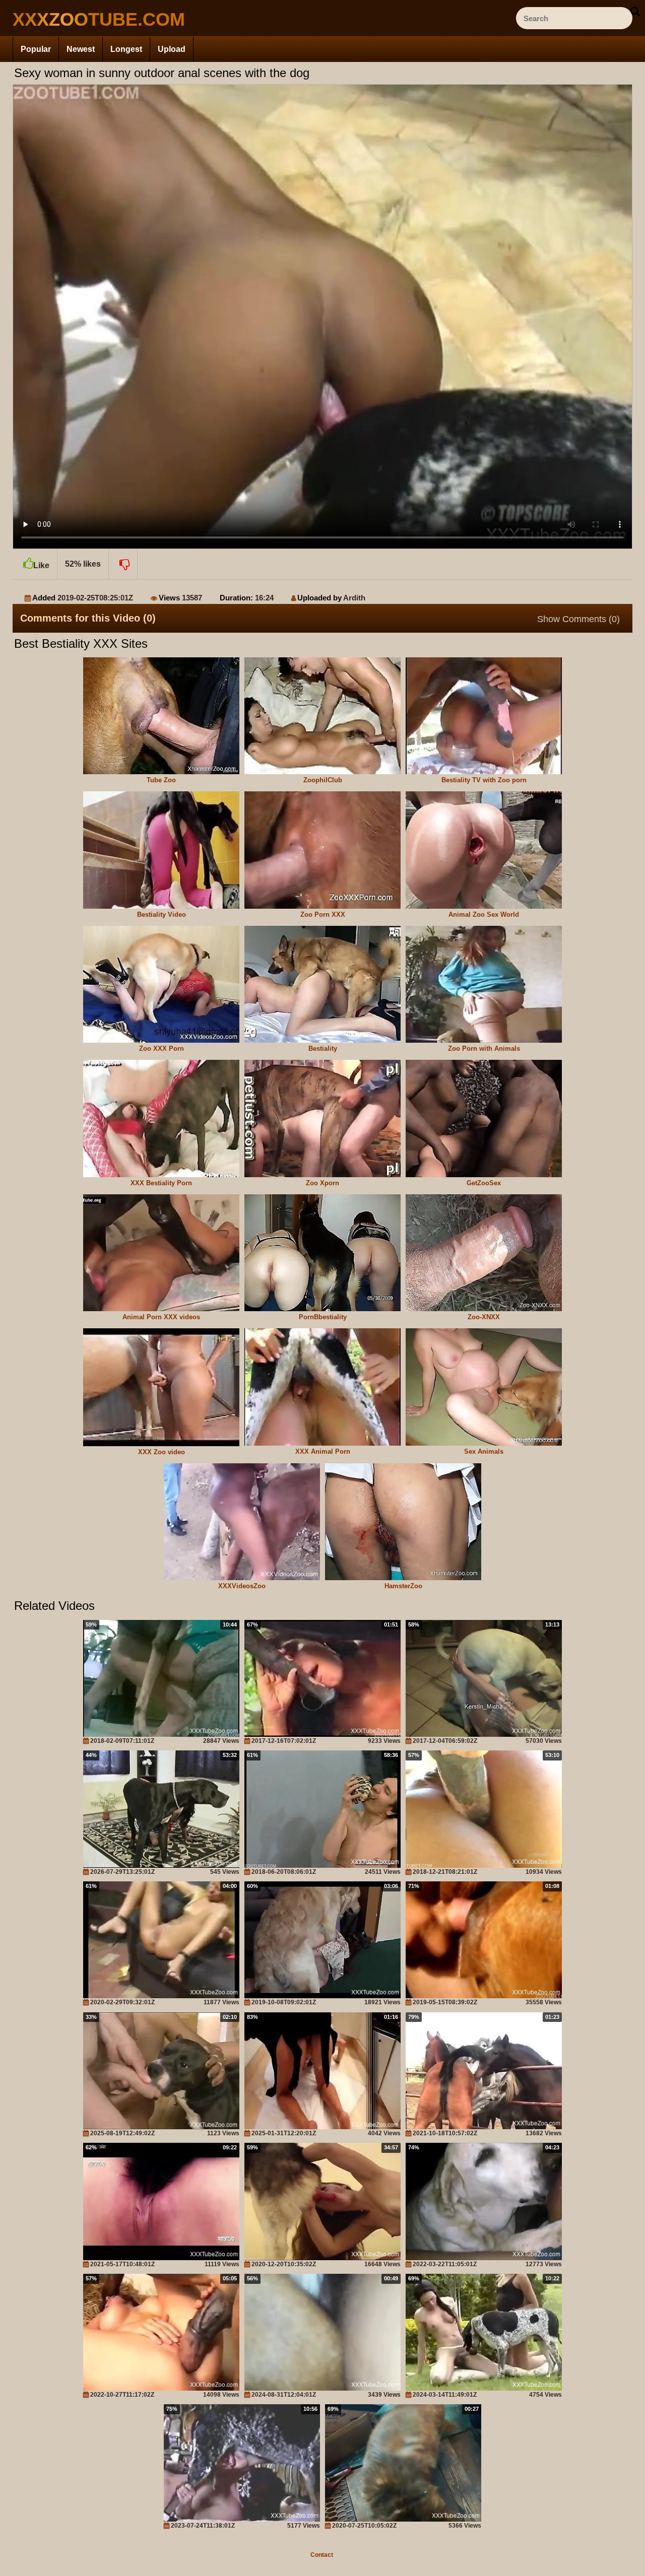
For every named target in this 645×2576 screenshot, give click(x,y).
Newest (81, 49)
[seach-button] (635, 11)
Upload (172, 49)
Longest (126, 49)
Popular (36, 49)
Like (41, 565)
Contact (322, 2555)
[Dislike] (123, 564)
